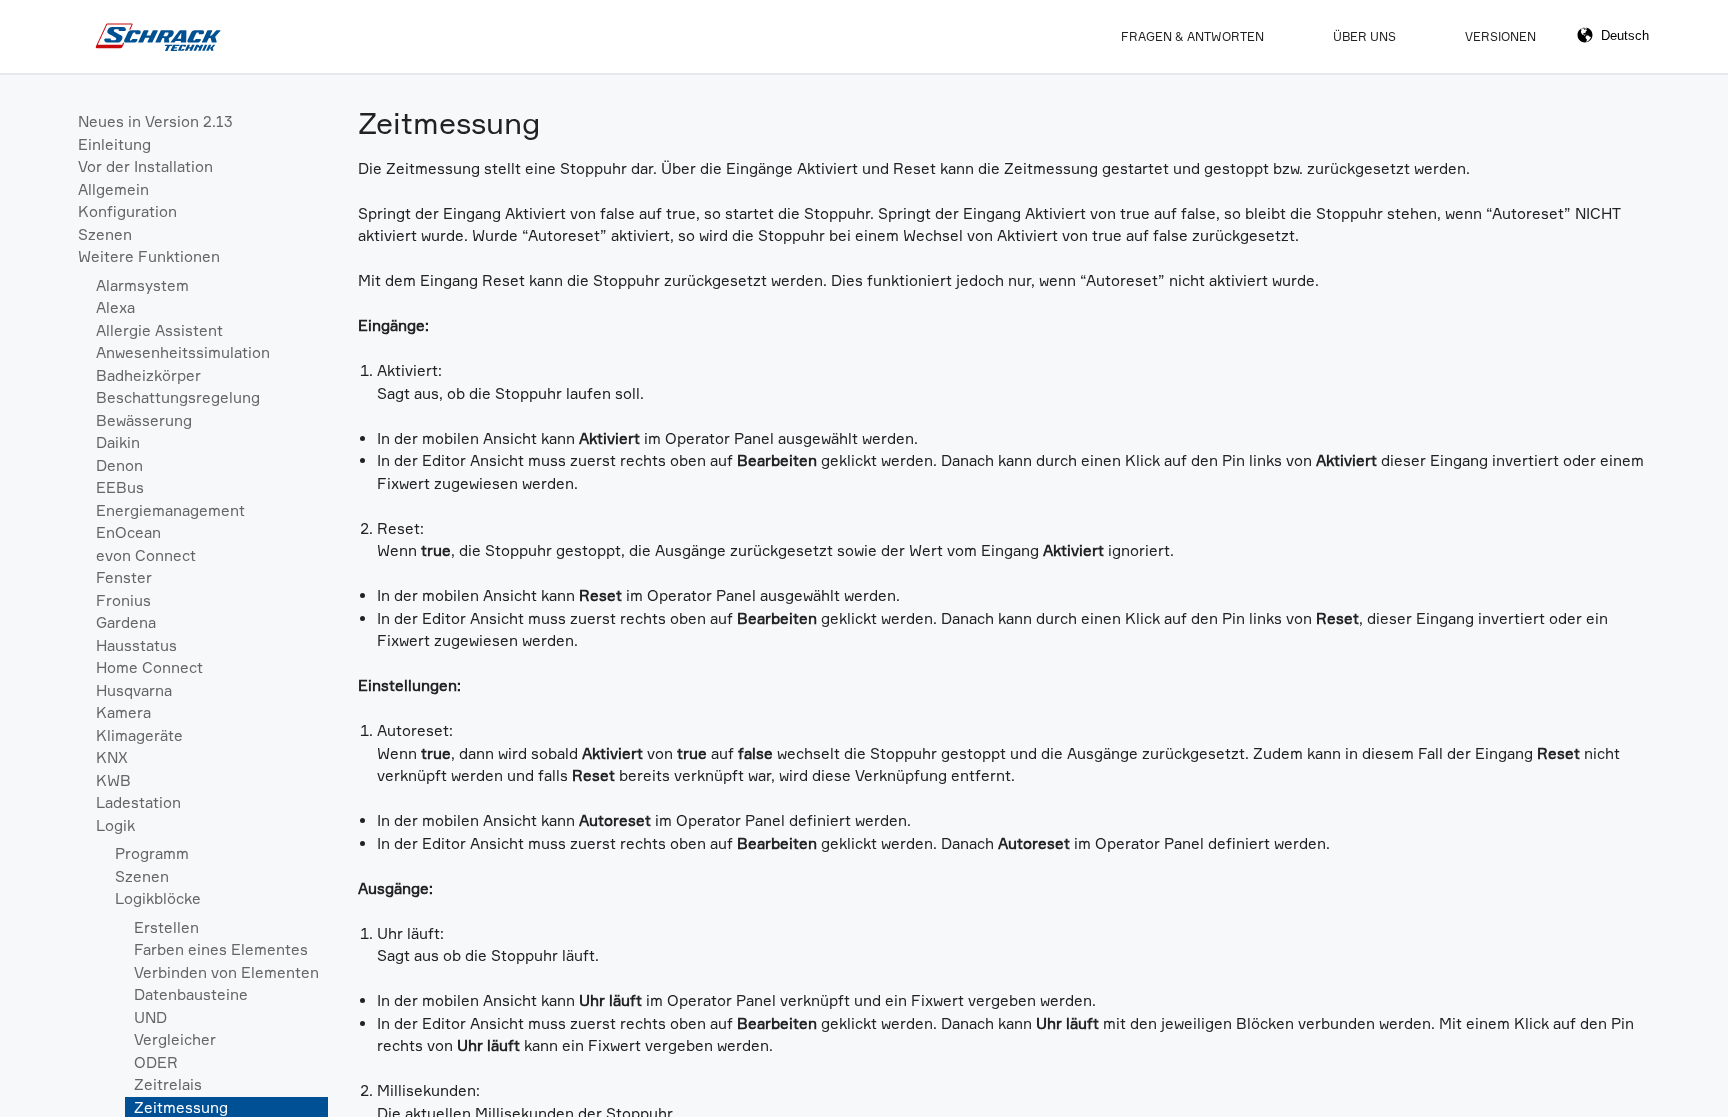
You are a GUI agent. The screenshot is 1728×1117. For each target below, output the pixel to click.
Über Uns (1364, 36)
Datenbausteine (191, 994)
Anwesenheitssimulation (183, 352)
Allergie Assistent (159, 330)
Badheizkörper (148, 375)
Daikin (118, 442)
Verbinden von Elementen (226, 972)
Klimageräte (139, 735)
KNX (112, 757)
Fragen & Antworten (1192, 36)
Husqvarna (134, 690)
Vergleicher (175, 1039)
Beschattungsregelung (178, 397)
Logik (115, 825)
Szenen (105, 234)
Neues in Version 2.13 (155, 121)
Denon (119, 465)
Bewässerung (144, 420)
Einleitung (114, 144)
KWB (113, 780)
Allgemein (113, 189)
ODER (156, 1062)
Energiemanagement (170, 510)
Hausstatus (136, 645)
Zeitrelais (168, 1084)
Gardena (126, 622)
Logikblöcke (158, 898)
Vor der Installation (145, 166)
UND (150, 1017)
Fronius (123, 600)
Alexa (115, 307)
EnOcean (128, 532)
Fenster (124, 577)
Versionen (1500, 36)
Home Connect (149, 667)
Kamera (123, 712)
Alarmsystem (142, 285)
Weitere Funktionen (149, 256)
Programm (152, 853)
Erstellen (166, 927)
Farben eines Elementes (221, 949)
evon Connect (146, 555)
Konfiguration (127, 211)
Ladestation (138, 802)
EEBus (120, 487)
